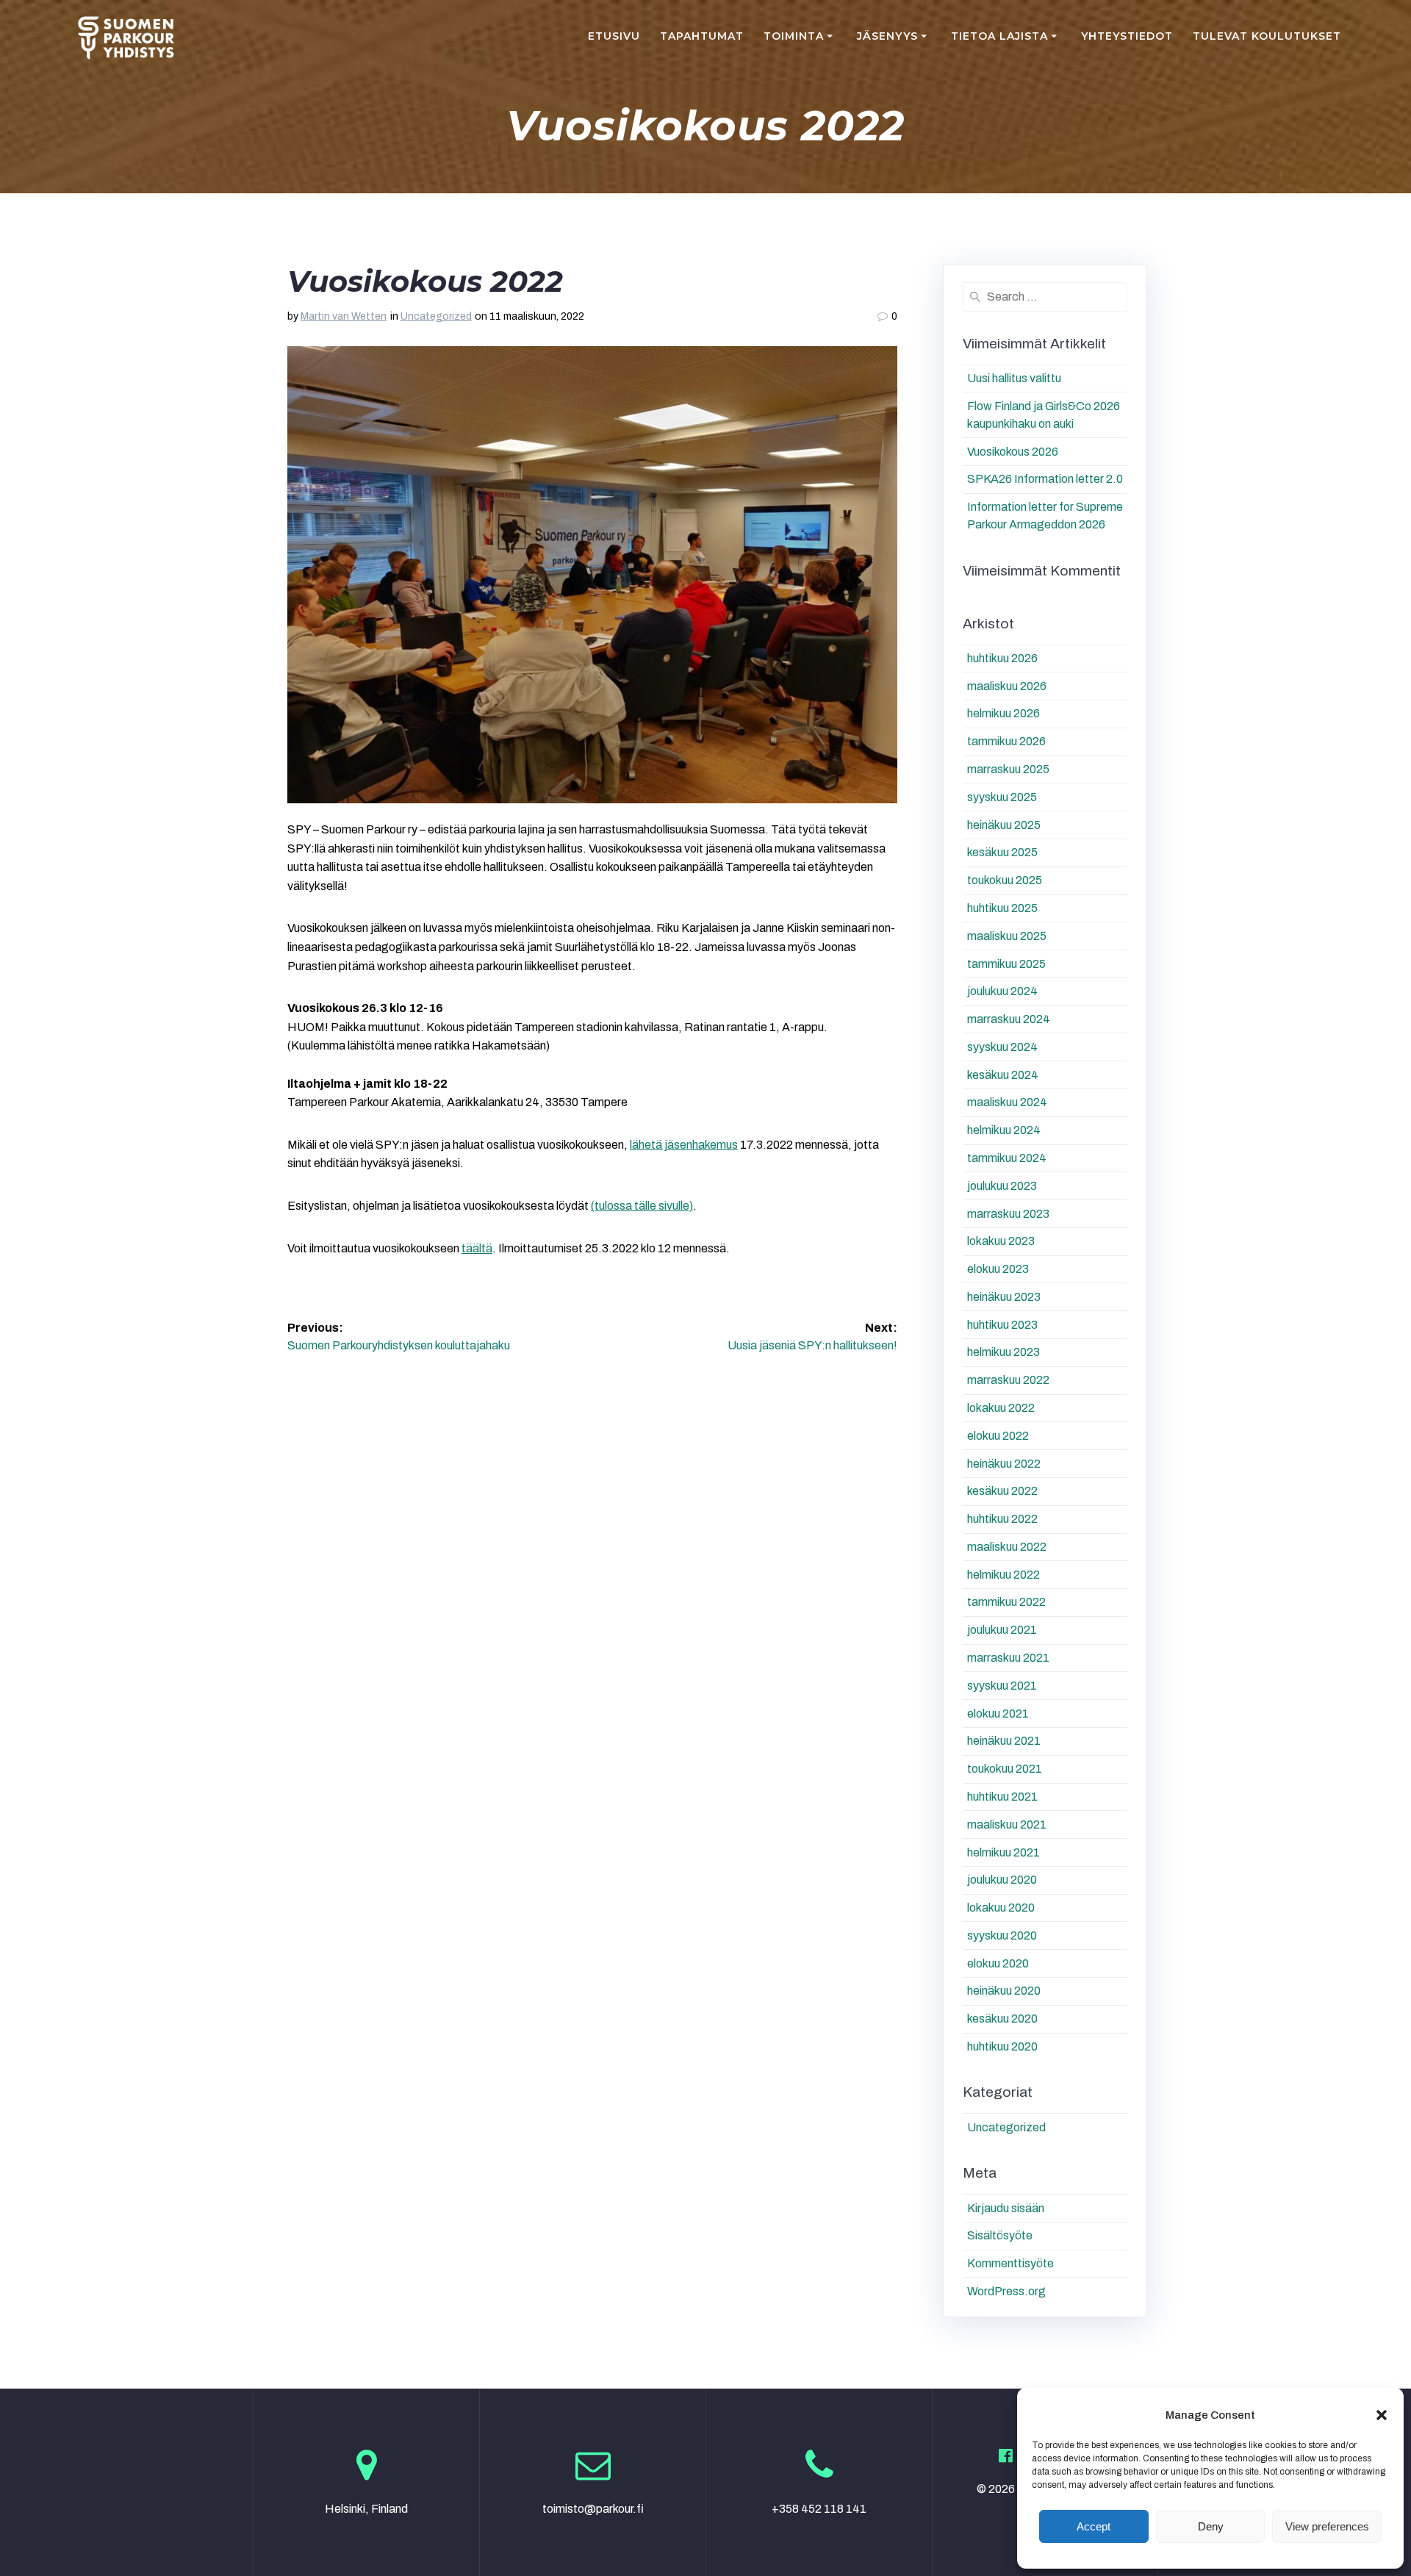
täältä (477, 1248)
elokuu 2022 (998, 1436)
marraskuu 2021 (1008, 1658)
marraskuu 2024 (1009, 1019)
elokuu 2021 (998, 1714)
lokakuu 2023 (1001, 1241)
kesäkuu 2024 (1003, 1075)
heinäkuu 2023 (1004, 1297)
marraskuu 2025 (1008, 769)
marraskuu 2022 (1008, 1380)
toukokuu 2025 (1005, 880)
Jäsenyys (887, 36)
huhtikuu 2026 (1002, 658)
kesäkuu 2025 (1002, 852)
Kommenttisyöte (1010, 2263)
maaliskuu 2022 (1007, 1547)
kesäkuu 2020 (1002, 2019)
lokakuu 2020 (1001, 1908)
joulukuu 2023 (1002, 1186)
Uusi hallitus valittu (1014, 378)
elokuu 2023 (998, 1269)
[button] (1382, 2415)
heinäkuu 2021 (1004, 1741)
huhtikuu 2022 (1002, 1519)
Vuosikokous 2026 (1013, 452)
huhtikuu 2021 (1002, 1797)
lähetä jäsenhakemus (684, 1145)
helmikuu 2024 (1004, 1130)
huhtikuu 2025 (1002, 908)
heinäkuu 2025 (1004, 825)
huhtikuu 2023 (1002, 1325)
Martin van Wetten (344, 316)
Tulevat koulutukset (1267, 36)
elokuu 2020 (998, 1963)
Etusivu (614, 36)
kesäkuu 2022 (1002, 1491)
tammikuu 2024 (1007, 1158)
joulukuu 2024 (1002, 991)
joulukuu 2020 (1002, 1880)
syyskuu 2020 (1002, 1935)
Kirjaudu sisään (1006, 2208)
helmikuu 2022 (1004, 1575)
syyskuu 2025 (1002, 797)
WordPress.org (1006, 2291)
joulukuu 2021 (1002, 1630)
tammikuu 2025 (1006, 964)
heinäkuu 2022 (1004, 1464)
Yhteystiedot (1127, 36)
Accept (1094, 2526)
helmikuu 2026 (1004, 713)
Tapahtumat (702, 36)
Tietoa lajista (999, 36)
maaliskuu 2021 (1007, 1825)
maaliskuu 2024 (1007, 1102)
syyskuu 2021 (1002, 1686)
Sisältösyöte (1000, 2235)
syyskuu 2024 (1002, 1047)
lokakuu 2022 (1001, 1408)
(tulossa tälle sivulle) (642, 1206)
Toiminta (794, 36)
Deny (1211, 2526)
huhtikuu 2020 (1002, 2046)
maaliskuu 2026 (1007, 686)
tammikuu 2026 (1006, 741)
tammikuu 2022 (1006, 1602)
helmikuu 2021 (1004, 1852)
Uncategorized (436, 316)
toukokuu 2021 (1005, 1769)
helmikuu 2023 (1004, 1352)
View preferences (1327, 2526)
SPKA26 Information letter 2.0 (1045, 479)
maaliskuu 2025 (1007, 936)
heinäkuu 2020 (1004, 1991)
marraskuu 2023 (1008, 1214)
